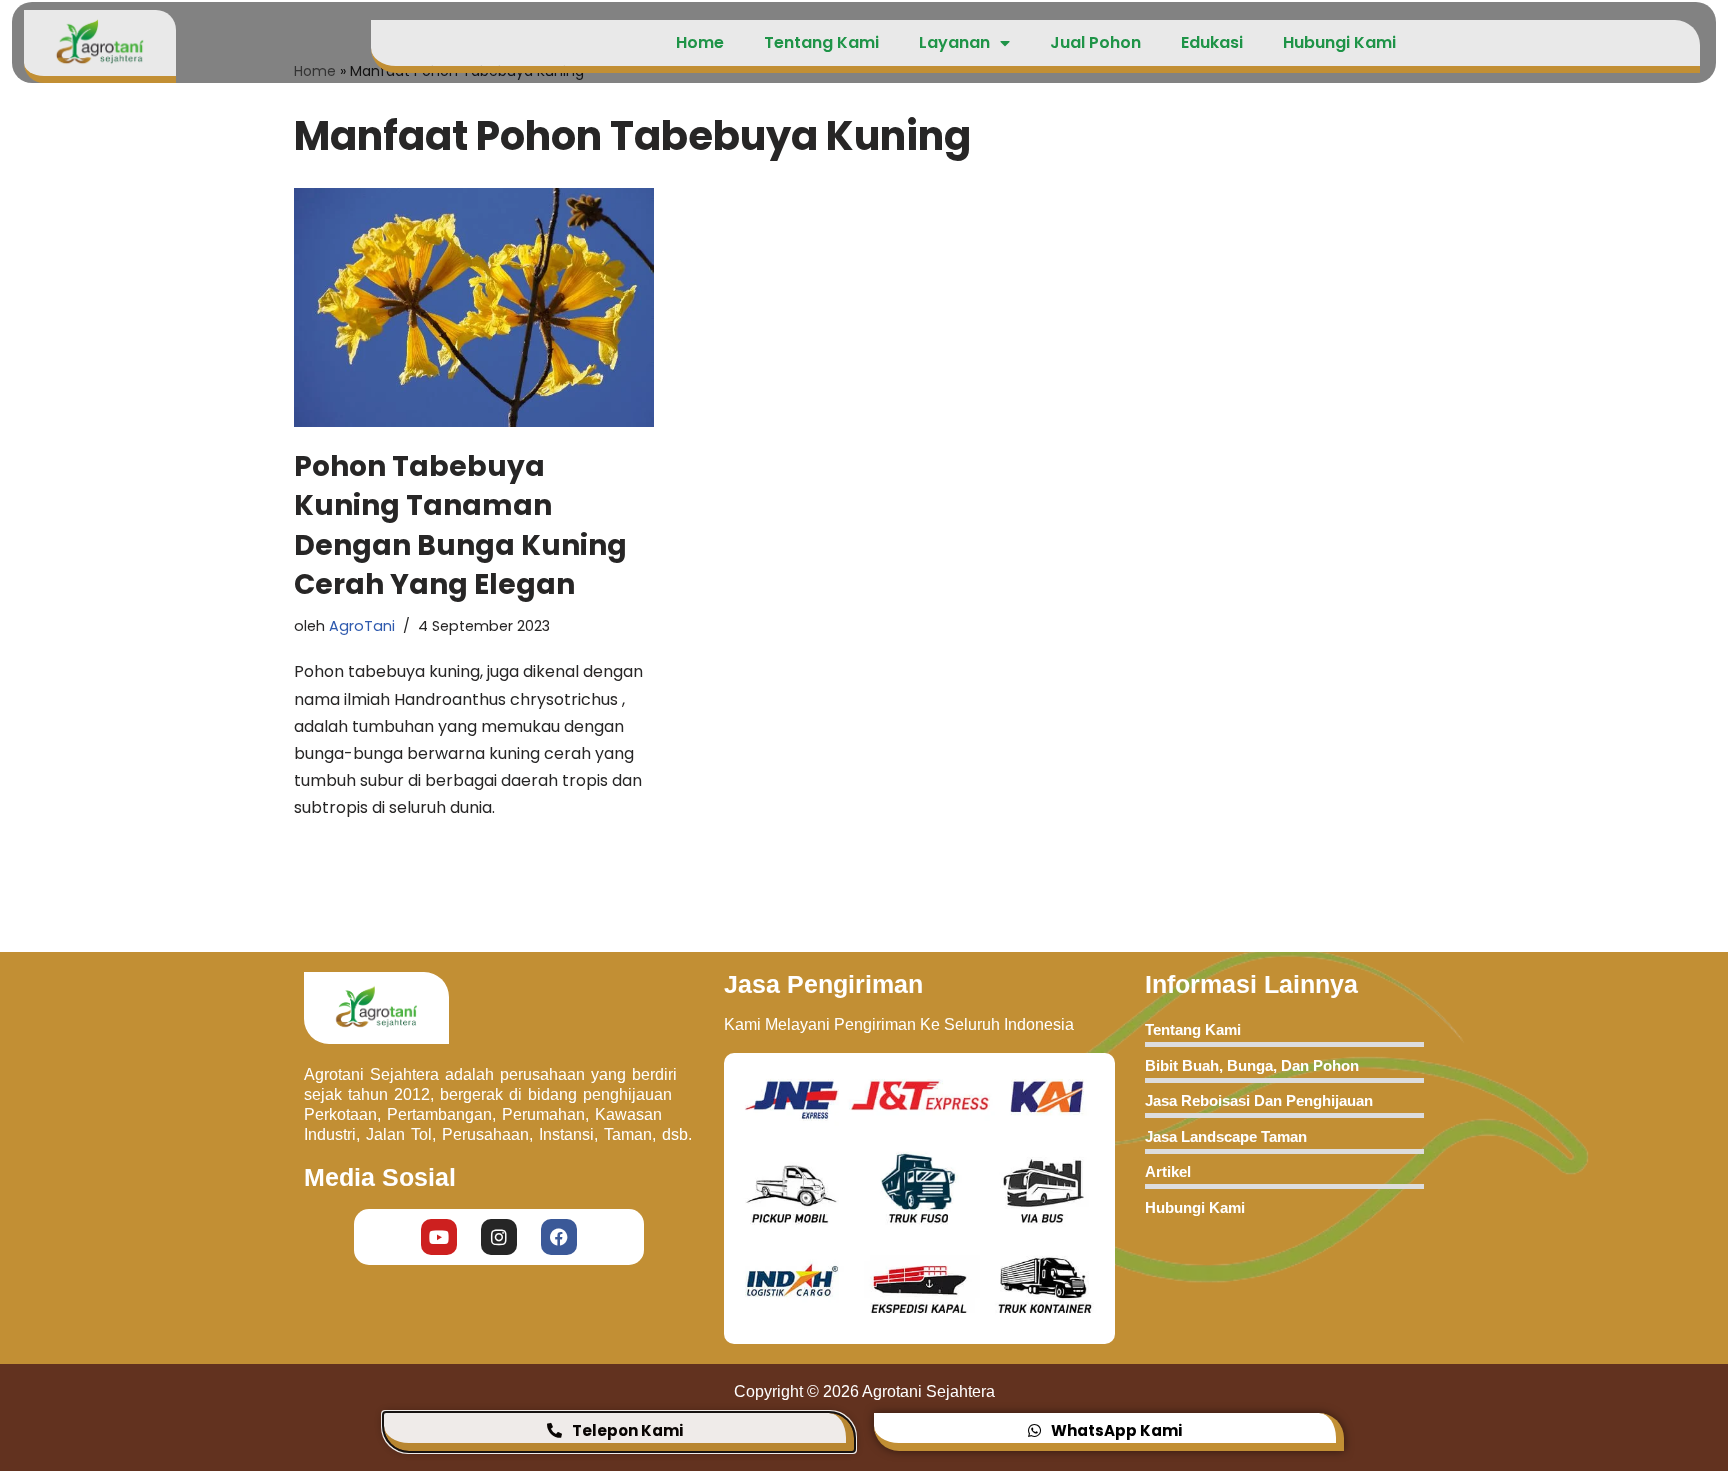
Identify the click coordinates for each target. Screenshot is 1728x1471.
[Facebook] (559, 1237)
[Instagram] (499, 1237)
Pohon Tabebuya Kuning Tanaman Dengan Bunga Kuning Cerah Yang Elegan (460, 525)
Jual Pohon (1095, 42)
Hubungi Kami (1339, 42)
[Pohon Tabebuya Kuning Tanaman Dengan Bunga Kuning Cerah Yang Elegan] (474, 307)
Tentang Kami (821, 42)
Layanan (954, 42)
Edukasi (1212, 42)
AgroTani (362, 626)
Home (700, 42)
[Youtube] (439, 1237)
